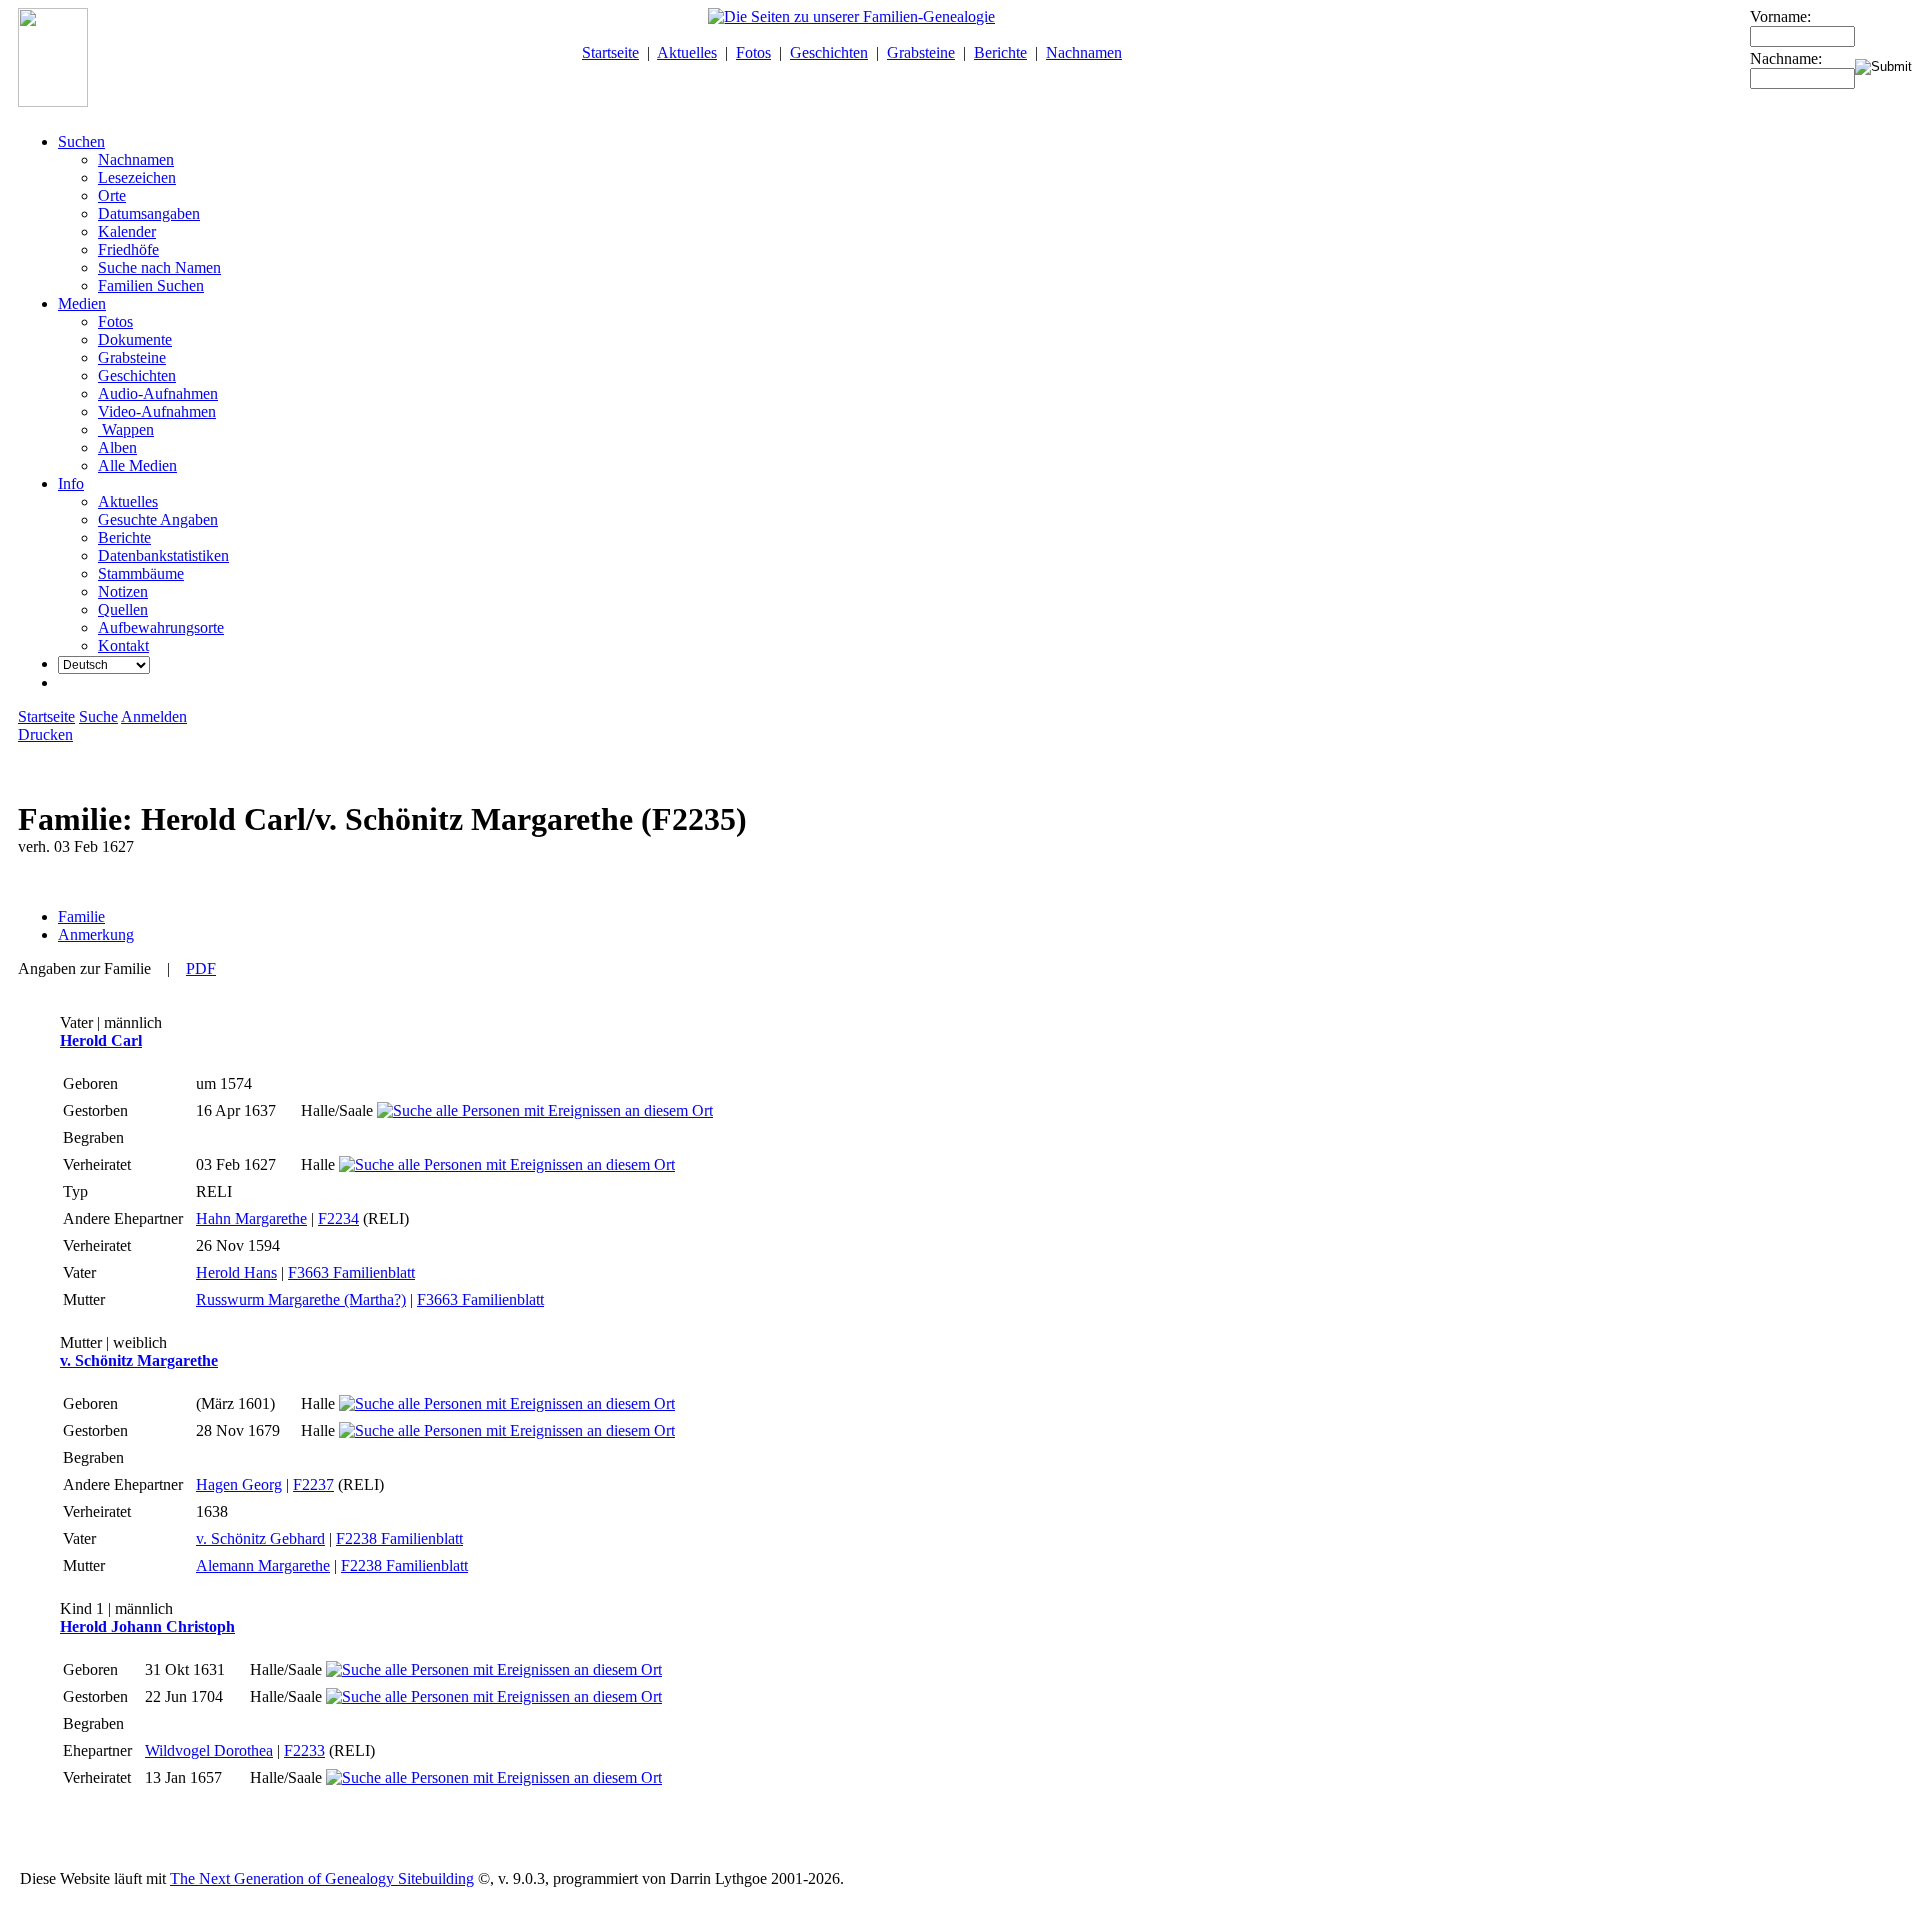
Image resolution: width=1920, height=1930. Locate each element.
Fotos (753, 52)
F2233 (304, 1750)
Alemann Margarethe (263, 1565)
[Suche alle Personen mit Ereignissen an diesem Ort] (545, 1110)
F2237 (313, 1484)
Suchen (81, 141)
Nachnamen (1084, 52)
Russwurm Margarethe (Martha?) (301, 1299)
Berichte (1000, 52)
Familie (81, 916)
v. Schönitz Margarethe (139, 1360)
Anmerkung (96, 934)
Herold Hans (236, 1272)
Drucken (45, 734)
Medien (82, 303)
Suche (98, 716)
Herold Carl (101, 1040)
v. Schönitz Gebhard (260, 1538)
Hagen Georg (239, 1484)
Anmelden (154, 716)
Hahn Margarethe (251, 1218)
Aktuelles (687, 52)
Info (71, 483)
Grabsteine (921, 52)
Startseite (610, 52)
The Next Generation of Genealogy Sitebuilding (322, 1878)
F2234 (338, 1218)
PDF (201, 968)
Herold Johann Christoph (147, 1626)
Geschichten (829, 52)
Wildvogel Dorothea (209, 1750)
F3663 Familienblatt (351, 1272)
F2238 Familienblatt (399, 1538)
